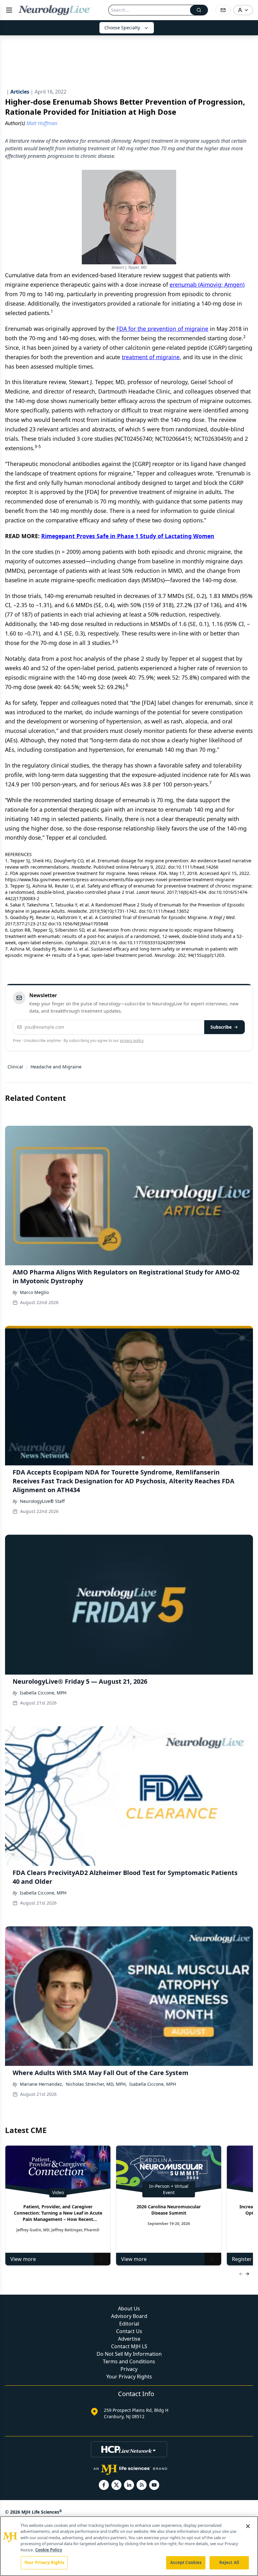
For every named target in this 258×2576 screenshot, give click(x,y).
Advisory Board (129, 2316)
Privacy (129, 2369)
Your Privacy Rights (129, 2377)
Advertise (129, 2339)
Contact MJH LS (129, 2346)
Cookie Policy (49, 2550)
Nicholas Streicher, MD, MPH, (96, 2084)
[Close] (248, 2526)
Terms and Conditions (129, 2361)
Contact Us (129, 2331)
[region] (129, 2546)
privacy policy (132, 1041)
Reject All (229, 2562)
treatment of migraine (151, 357)
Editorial (129, 2324)
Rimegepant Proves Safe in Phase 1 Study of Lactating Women (128, 536)
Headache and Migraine (56, 1067)
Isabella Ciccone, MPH (43, 1693)
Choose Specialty (122, 28)
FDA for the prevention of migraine (162, 329)
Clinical (15, 1067)
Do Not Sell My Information (129, 2354)
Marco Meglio (34, 1292)
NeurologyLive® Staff (42, 1501)
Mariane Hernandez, (42, 2084)
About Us (129, 2309)
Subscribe (221, 1027)
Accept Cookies (186, 2562)
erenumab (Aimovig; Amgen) (207, 285)
